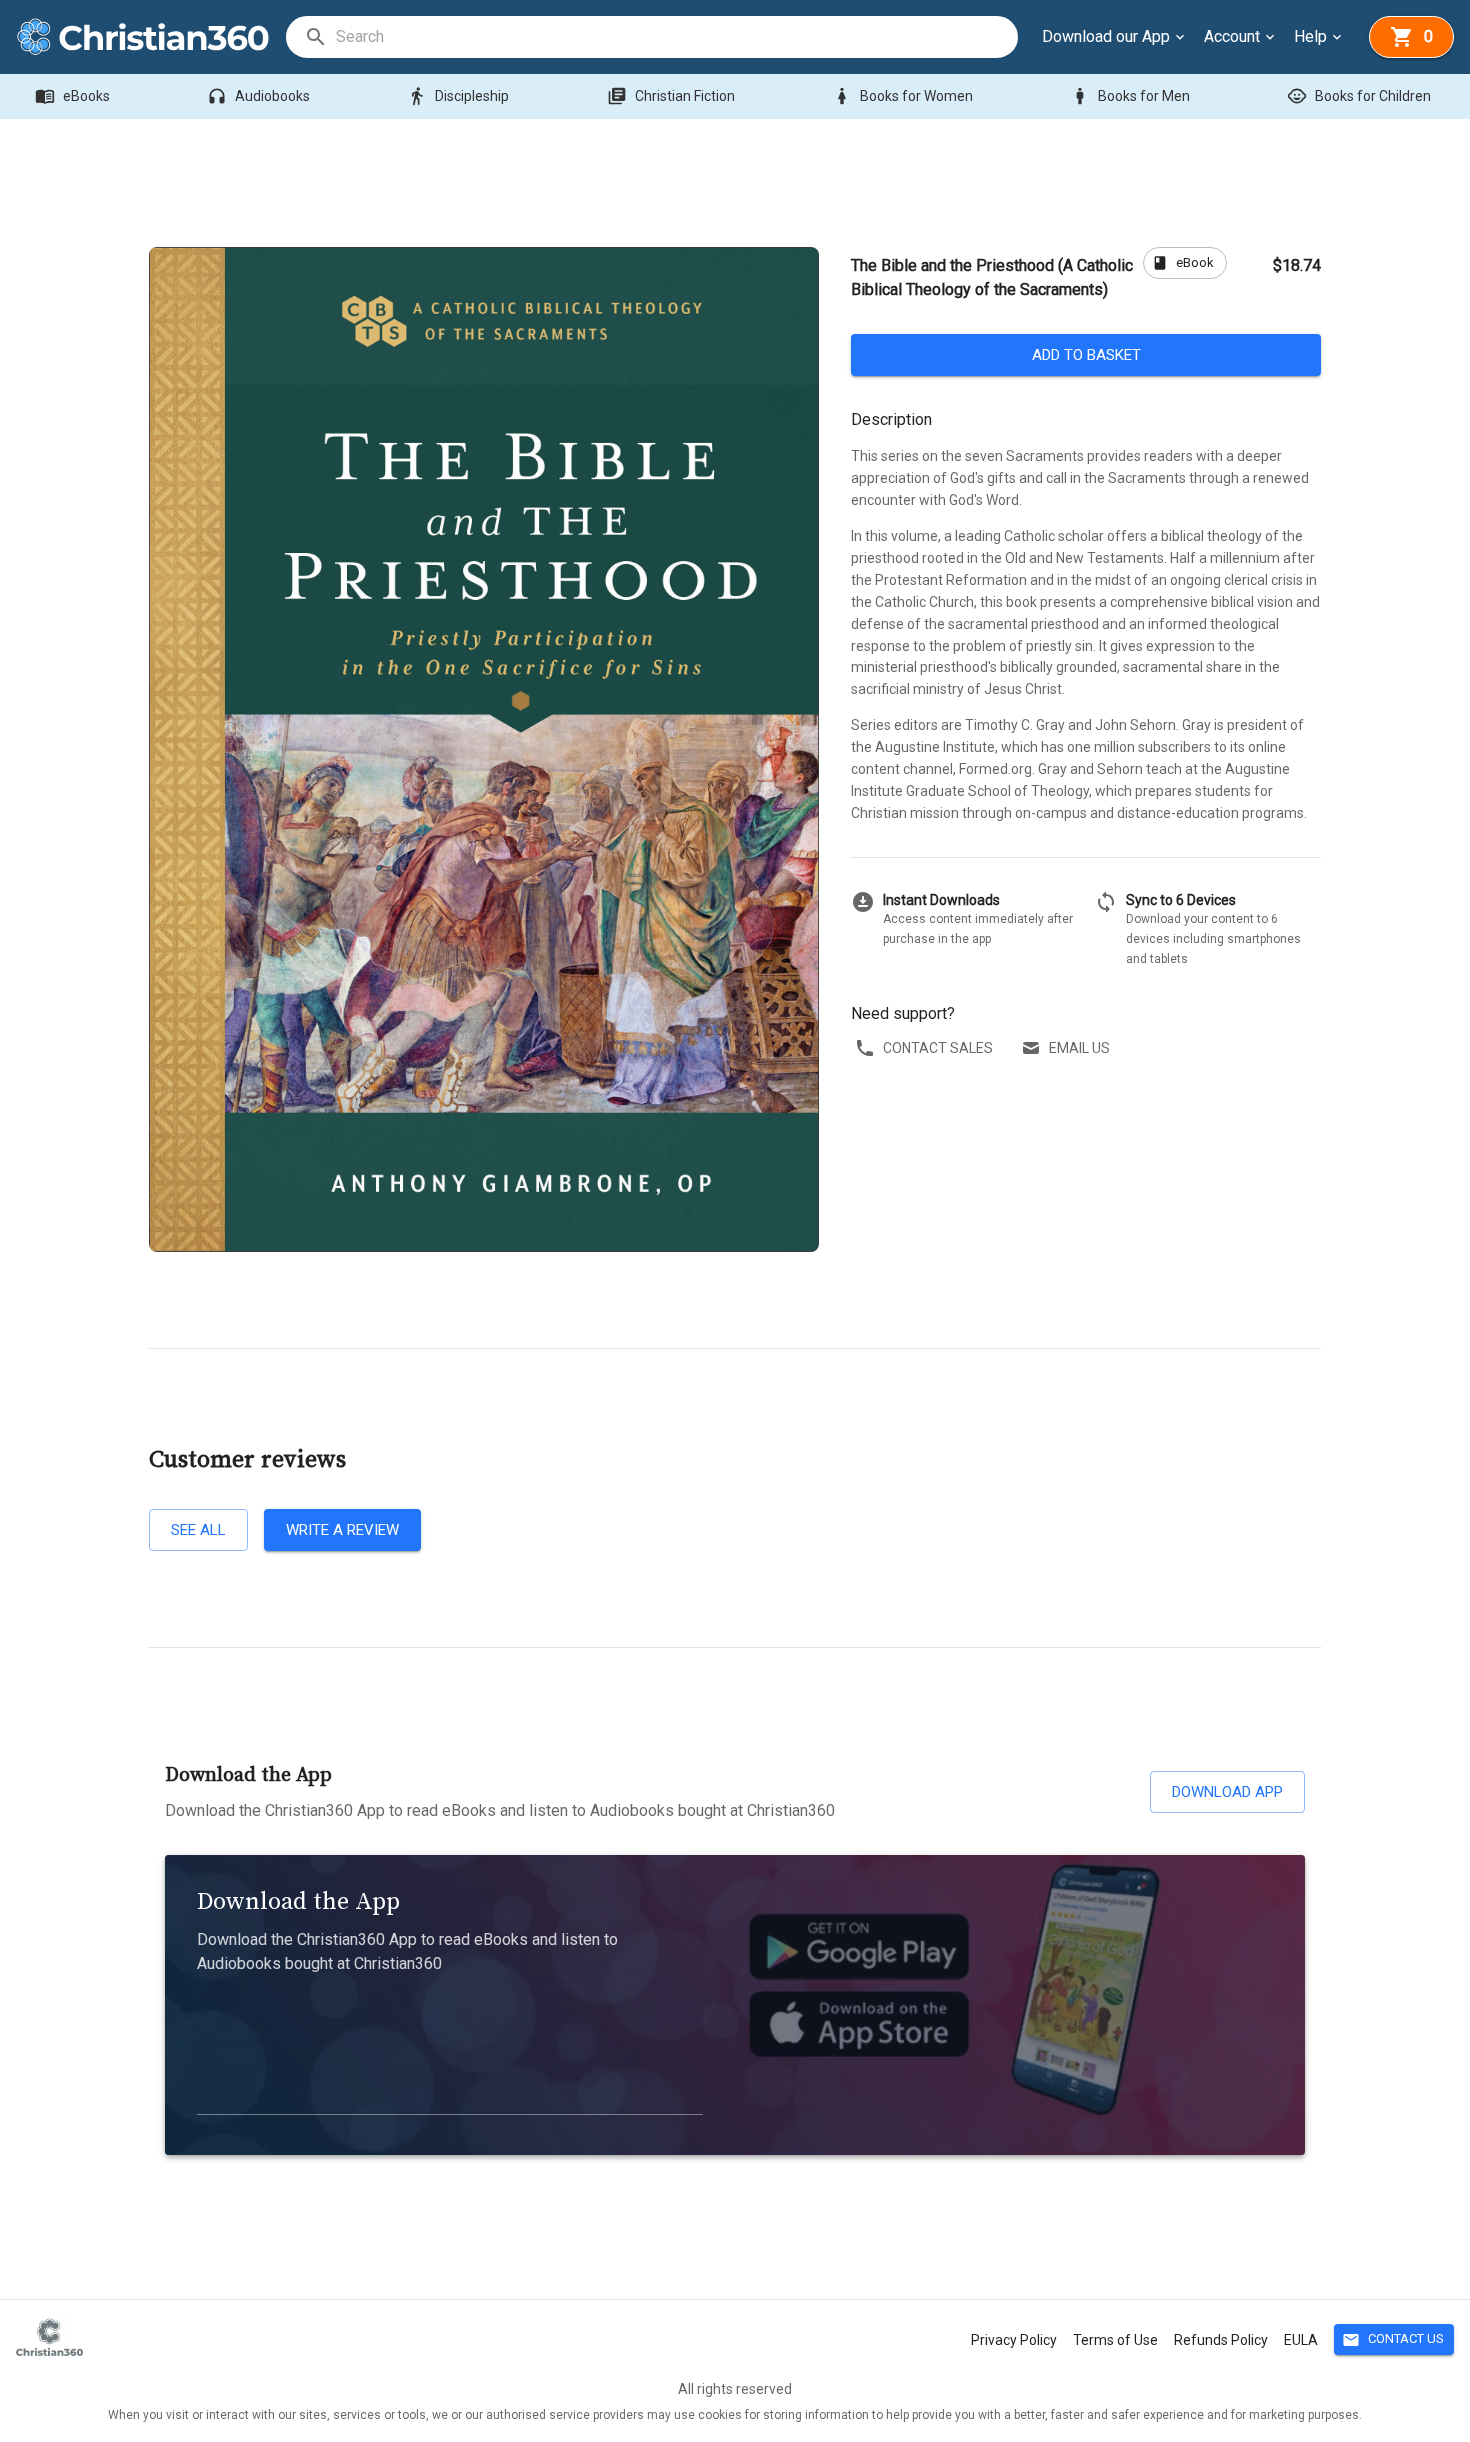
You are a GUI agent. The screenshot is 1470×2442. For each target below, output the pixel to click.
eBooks (72, 96)
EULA (1301, 2340)
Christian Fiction (671, 96)
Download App (1227, 1792)
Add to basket (1086, 355)
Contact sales (938, 1048)
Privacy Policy (1014, 2340)
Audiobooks (258, 96)
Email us (1079, 1048)
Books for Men (1130, 96)
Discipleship (458, 96)
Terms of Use (1115, 2340)
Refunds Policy (1221, 2340)
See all (198, 1530)
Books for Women (902, 96)
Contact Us (1393, 2340)
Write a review (342, 1530)
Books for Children (1359, 96)
